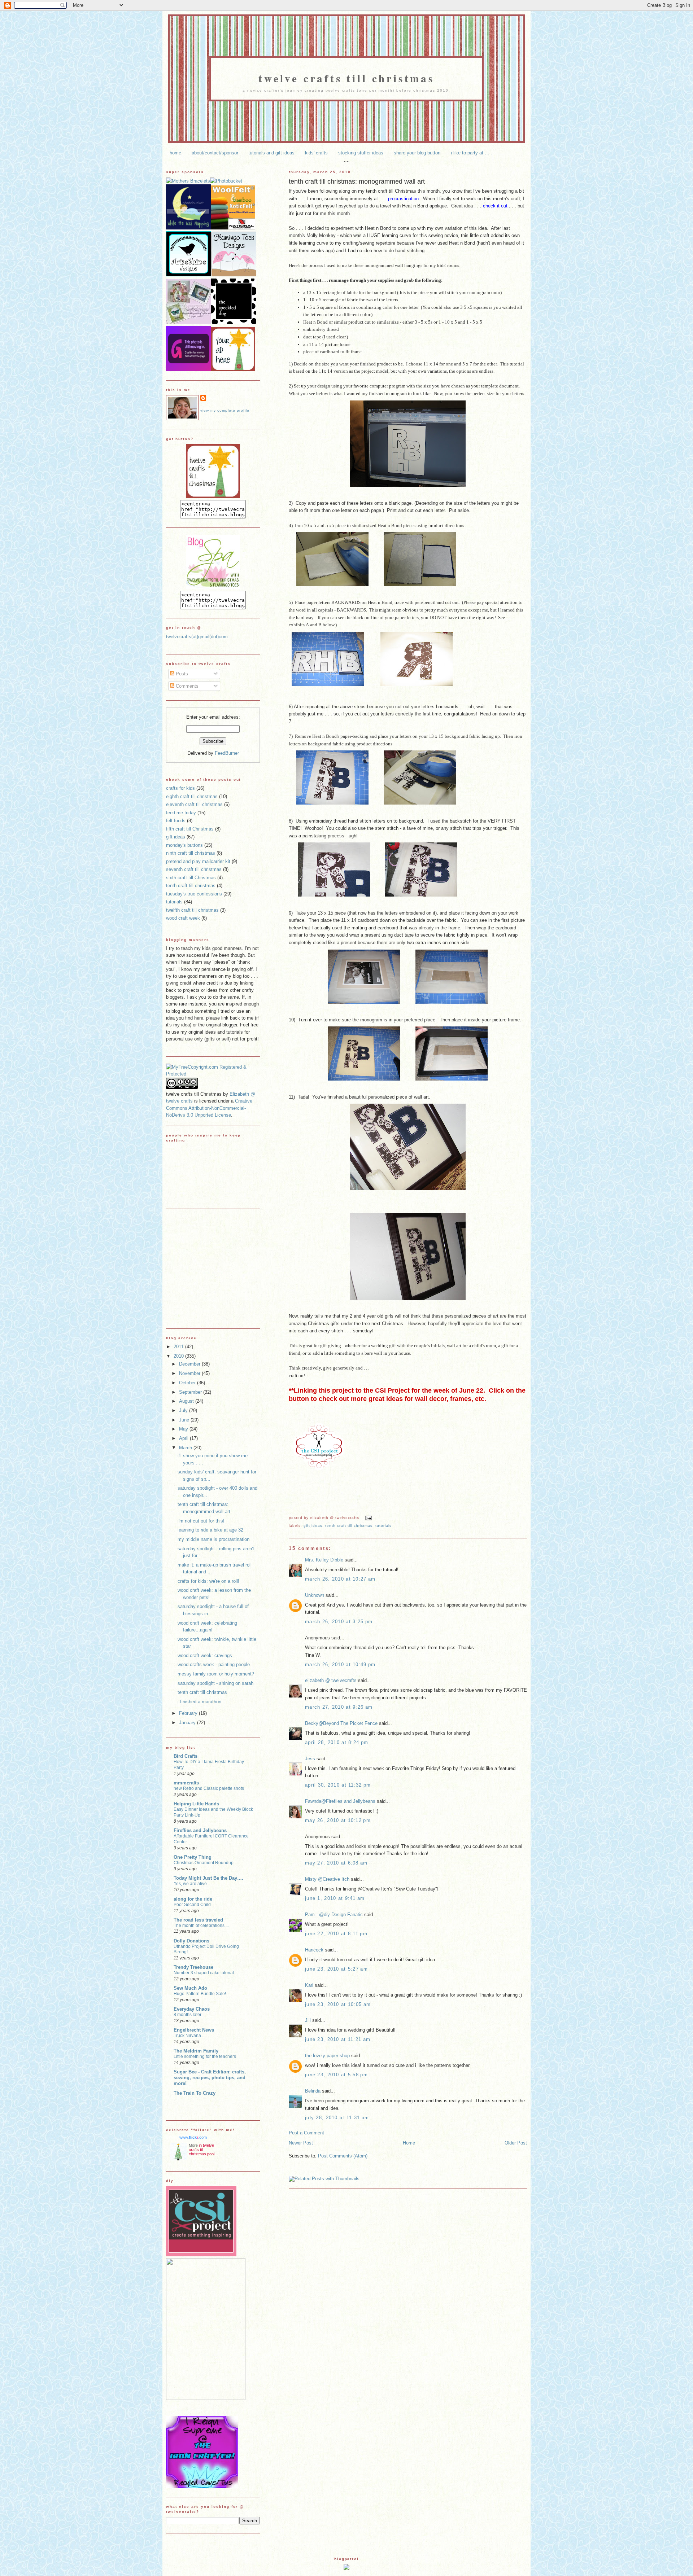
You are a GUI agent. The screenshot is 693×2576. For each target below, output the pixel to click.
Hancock (314, 1950)
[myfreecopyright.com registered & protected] (213, 1074)
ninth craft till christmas (191, 853)
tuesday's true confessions (194, 894)
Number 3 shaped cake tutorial (204, 1973)
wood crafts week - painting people (214, 1664)
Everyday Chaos (192, 2009)
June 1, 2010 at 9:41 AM (335, 1898)
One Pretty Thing (193, 1857)
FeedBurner (227, 753)
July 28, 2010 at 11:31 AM (337, 2118)
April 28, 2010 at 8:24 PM (337, 1742)
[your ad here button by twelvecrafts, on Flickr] (233, 370)
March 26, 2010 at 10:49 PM (340, 1664)
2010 (179, 1356)
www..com (193, 2137)
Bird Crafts (186, 1756)
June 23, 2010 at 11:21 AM (338, 2039)
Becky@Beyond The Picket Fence (341, 1723)
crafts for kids (180, 788)
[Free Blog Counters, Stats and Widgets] (346, 2568)
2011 (179, 1347)
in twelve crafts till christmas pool (202, 2150)
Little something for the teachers (205, 2056)
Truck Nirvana (187, 2036)
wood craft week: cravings (205, 1655)
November (190, 1373)
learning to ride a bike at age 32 (210, 1530)
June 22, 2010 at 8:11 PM (336, 1934)
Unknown (315, 1595)
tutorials (383, 1526)
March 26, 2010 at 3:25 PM (339, 1622)
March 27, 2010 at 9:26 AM (339, 1707)
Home (409, 2143)
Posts (181, 674)
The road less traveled (198, 1920)
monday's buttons (184, 845)
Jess (310, 1759)
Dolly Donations (191, 1941)
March (186, 1448)
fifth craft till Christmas (190, 829)
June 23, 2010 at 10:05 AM (338, 2004)
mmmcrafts (186, 1783)
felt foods (176, 821)
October (188, 1383)
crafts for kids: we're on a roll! (208, 1581)
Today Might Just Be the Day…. (208, 1878)
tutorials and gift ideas (271, 153)
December (190, 1364)
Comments (186, 686)
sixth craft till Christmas (191, 878)
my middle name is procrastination (213, 1539)
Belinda (313, 2091)
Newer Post (301, 2143)
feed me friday (181, 813)
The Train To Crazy (195, 2093)
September (191, 1392)
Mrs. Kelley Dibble (324, 1560)
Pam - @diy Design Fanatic (334, 1915)
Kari (309, 1985)
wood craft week (183, 918)
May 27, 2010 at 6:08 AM (336, 1863)
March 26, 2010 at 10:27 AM (340, 1579)
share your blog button (417, 153)
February (189, 1713)
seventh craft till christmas (194, 869)
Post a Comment (306, 2133)
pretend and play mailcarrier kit (198, 861)
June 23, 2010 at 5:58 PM (336, 2075)
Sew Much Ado (190, 1988)
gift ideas (313, 1526)
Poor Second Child (192, 1905)
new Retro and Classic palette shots (209, 1788)
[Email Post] (368, 1518)
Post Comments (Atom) (343, 2156)
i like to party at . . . (471, 153)
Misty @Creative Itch (327, 1879)
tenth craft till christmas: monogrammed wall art (357, 181)
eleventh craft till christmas (194, 804)
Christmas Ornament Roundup (204, 1863)
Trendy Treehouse (193, 1967)
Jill (308, 2020)
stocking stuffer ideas (361, 153)
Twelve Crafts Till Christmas (346, 78)
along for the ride (193, 1899)
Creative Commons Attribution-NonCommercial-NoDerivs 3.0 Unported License (209, 1108)
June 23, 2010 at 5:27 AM (336, 1969)
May (184, 1429)
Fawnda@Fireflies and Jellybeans (340, 1801)
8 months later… (190, 2015)
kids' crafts (316, 153)
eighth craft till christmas (192, 796)
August (187, 1401)
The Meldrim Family (196, 2051)
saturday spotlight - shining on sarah (215, 1683)
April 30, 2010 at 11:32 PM (338, 1785)
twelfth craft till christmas (192, 910)
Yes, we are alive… (192, 1884)
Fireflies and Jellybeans (200, 1830)
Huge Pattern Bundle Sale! (200, 1994)
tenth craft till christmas (349, 1526)
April (184, 1438)
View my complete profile (225, 410)
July (184, 1410)
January (188, 1723)
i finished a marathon (199, 1702)
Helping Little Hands (196, 1804)
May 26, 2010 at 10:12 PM (338, 1820)
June (185, 1420)
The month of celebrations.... (201, 1926)
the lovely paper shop (327, 2056)
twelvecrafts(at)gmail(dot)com (197, 637)
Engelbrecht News (194, 2030)
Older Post (516, 2143)
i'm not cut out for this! (201, 1521)
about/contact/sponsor (215, 153)
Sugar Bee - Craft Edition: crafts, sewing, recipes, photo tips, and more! (210, 2078)
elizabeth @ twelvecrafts (331, 1680)
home (175, 153)
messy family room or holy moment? (216, 1674)
